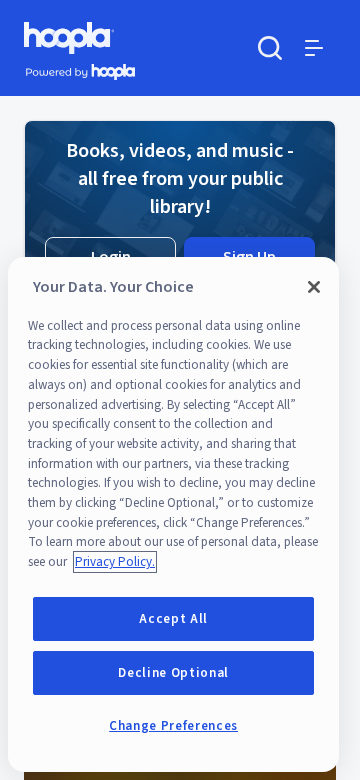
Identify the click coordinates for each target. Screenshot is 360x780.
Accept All (173, 619)
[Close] (314, 287)
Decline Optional (173, 673)
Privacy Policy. (115, 562)
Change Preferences (173, 726)
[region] (173, 514)
